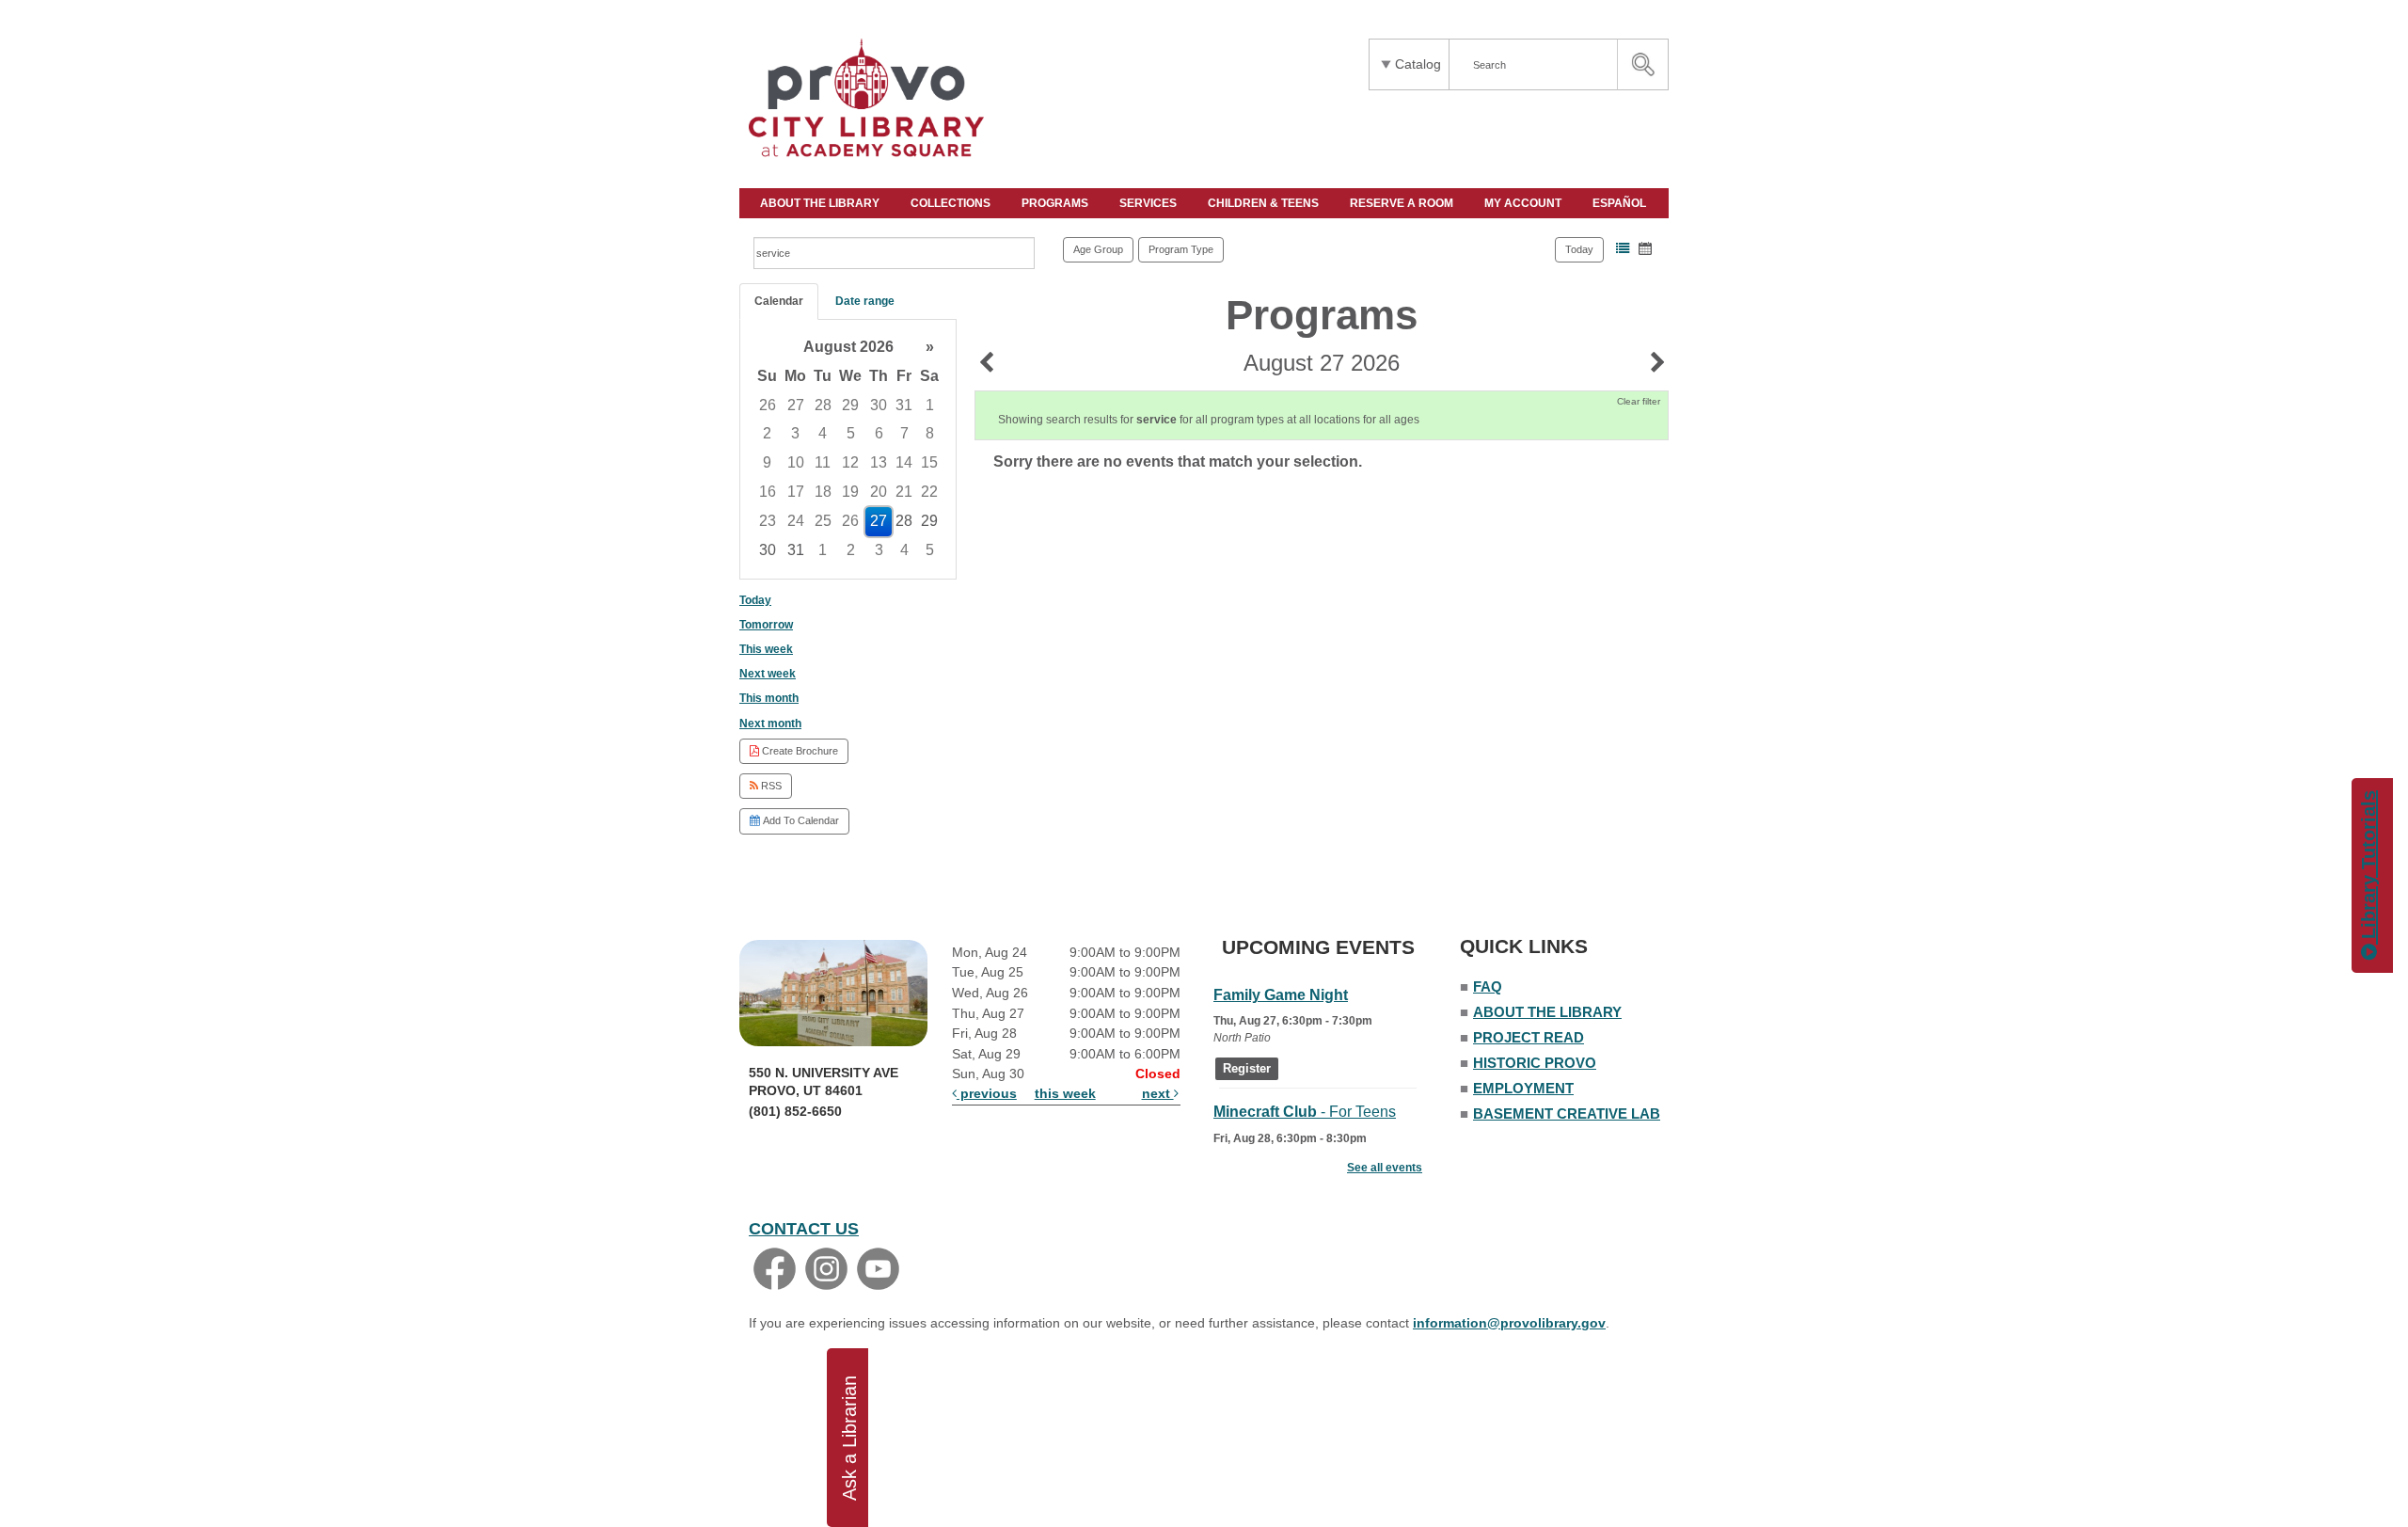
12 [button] (850, 462)
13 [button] (879, 462)
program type (1181, 249)
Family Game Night (1281, 995)
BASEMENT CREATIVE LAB (1567, 1113)
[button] (1623, 248)
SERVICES (1149, 203)
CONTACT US (804, 1229)
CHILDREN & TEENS (1265, 203)
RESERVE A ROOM (1403, 203)
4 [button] (823, 433)
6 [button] (879, 433)
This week (766, 649)
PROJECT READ (1529, 1037)
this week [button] (1065, 1093)
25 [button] (823, 521)
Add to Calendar (800, 820)
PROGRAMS (1056, 203)
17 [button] (796, 492)
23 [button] (768, 521)
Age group (1098, 249)
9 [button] (767, 462)
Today (1579, 249)
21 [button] (904, 492)
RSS (770, 786)
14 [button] (904, 462)
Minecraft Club (1305, 1112)
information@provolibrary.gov (1509, 1323)
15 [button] (929, 462)
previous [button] (987, 1093)
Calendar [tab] (779, 301)
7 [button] (904, 433)
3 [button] (795, 433)
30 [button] (879, 405)
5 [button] (851, 433)
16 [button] (768, 492)
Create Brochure (799, 751)
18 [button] (823, 492)
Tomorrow (766, 625)
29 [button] (850, 405)
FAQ (1488, 986)
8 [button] (930, 433)
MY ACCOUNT (1524, 203)
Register (1247, 1068)
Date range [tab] (865, 301)
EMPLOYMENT (1523, 1088)
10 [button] (796, 462)
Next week (768, 674)
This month (769, 698)
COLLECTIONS (952, 203)
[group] (848, 449)
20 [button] (879, 492)
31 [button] (904, 405)
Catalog (1418, 64)
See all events (1385, 1168)
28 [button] (823, 405)
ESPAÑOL (1621, 203)
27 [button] (796, 405)
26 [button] (768, 405)
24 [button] (796, 521)
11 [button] (823, 462)
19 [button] (850, 492)
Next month (770, 724)
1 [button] (930, 405)
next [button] (1158, 1093)
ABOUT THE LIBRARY (821, 203)
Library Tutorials (2368, 867)
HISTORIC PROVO (1535, 1063)
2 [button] (767, 433)
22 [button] (929, 492)
